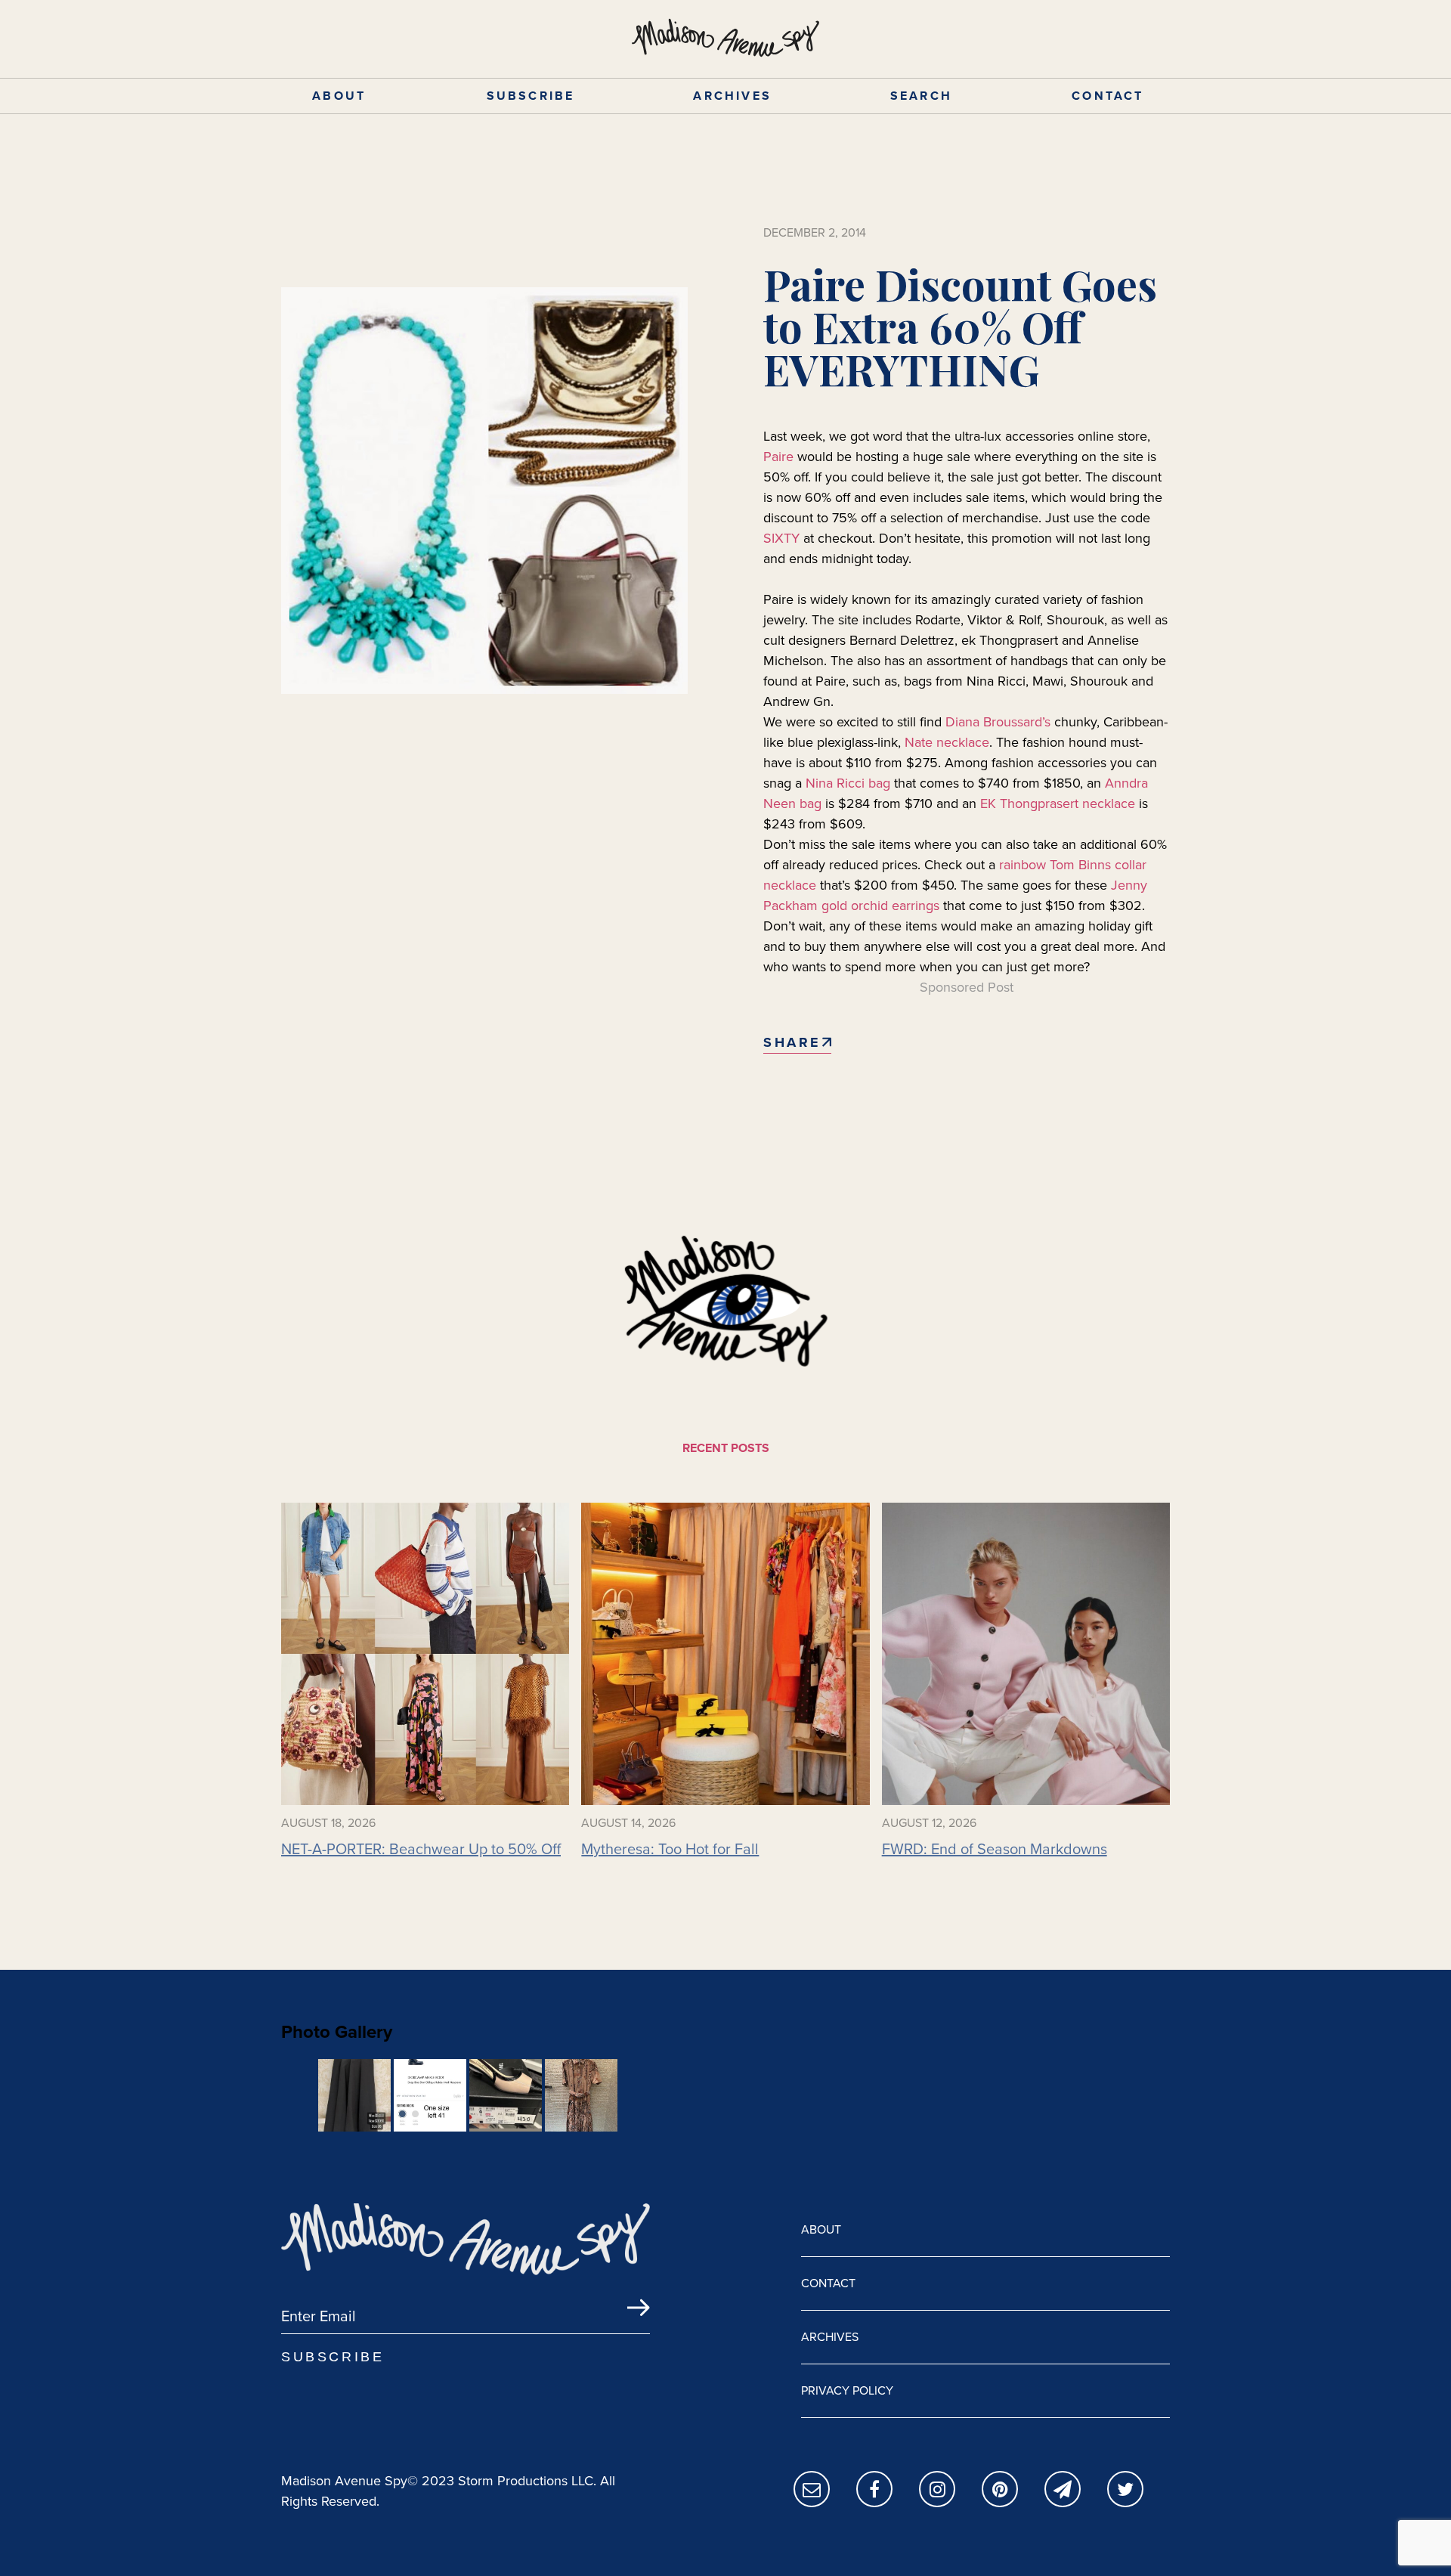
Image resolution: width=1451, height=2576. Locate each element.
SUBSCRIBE (531, 96)
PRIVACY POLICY (847, 2390)
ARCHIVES (732, 96)
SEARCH (921, 96)
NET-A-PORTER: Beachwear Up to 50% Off (421, 1849)
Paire (778, 457)
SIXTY (781, 538)
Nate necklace (947, 742)
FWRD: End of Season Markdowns (995, 1849)
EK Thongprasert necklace (1058, 803)
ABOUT (339, 96)
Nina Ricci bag (848, 783)
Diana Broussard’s (1000, 722)
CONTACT (1108, 96)
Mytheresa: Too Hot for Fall (670, 1849)
